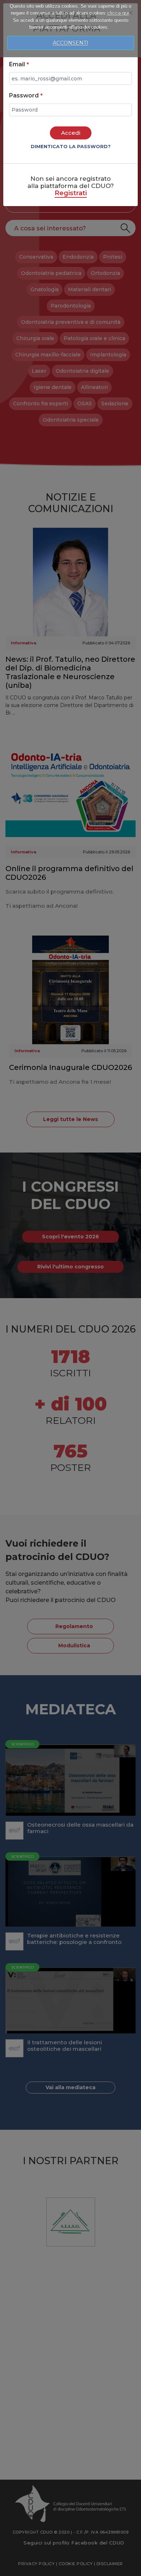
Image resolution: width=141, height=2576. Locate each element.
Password (26, 95)
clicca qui (118, 13)
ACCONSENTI (70, 43)
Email (19, 64)
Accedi (71, 133)
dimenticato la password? (71, 146)
